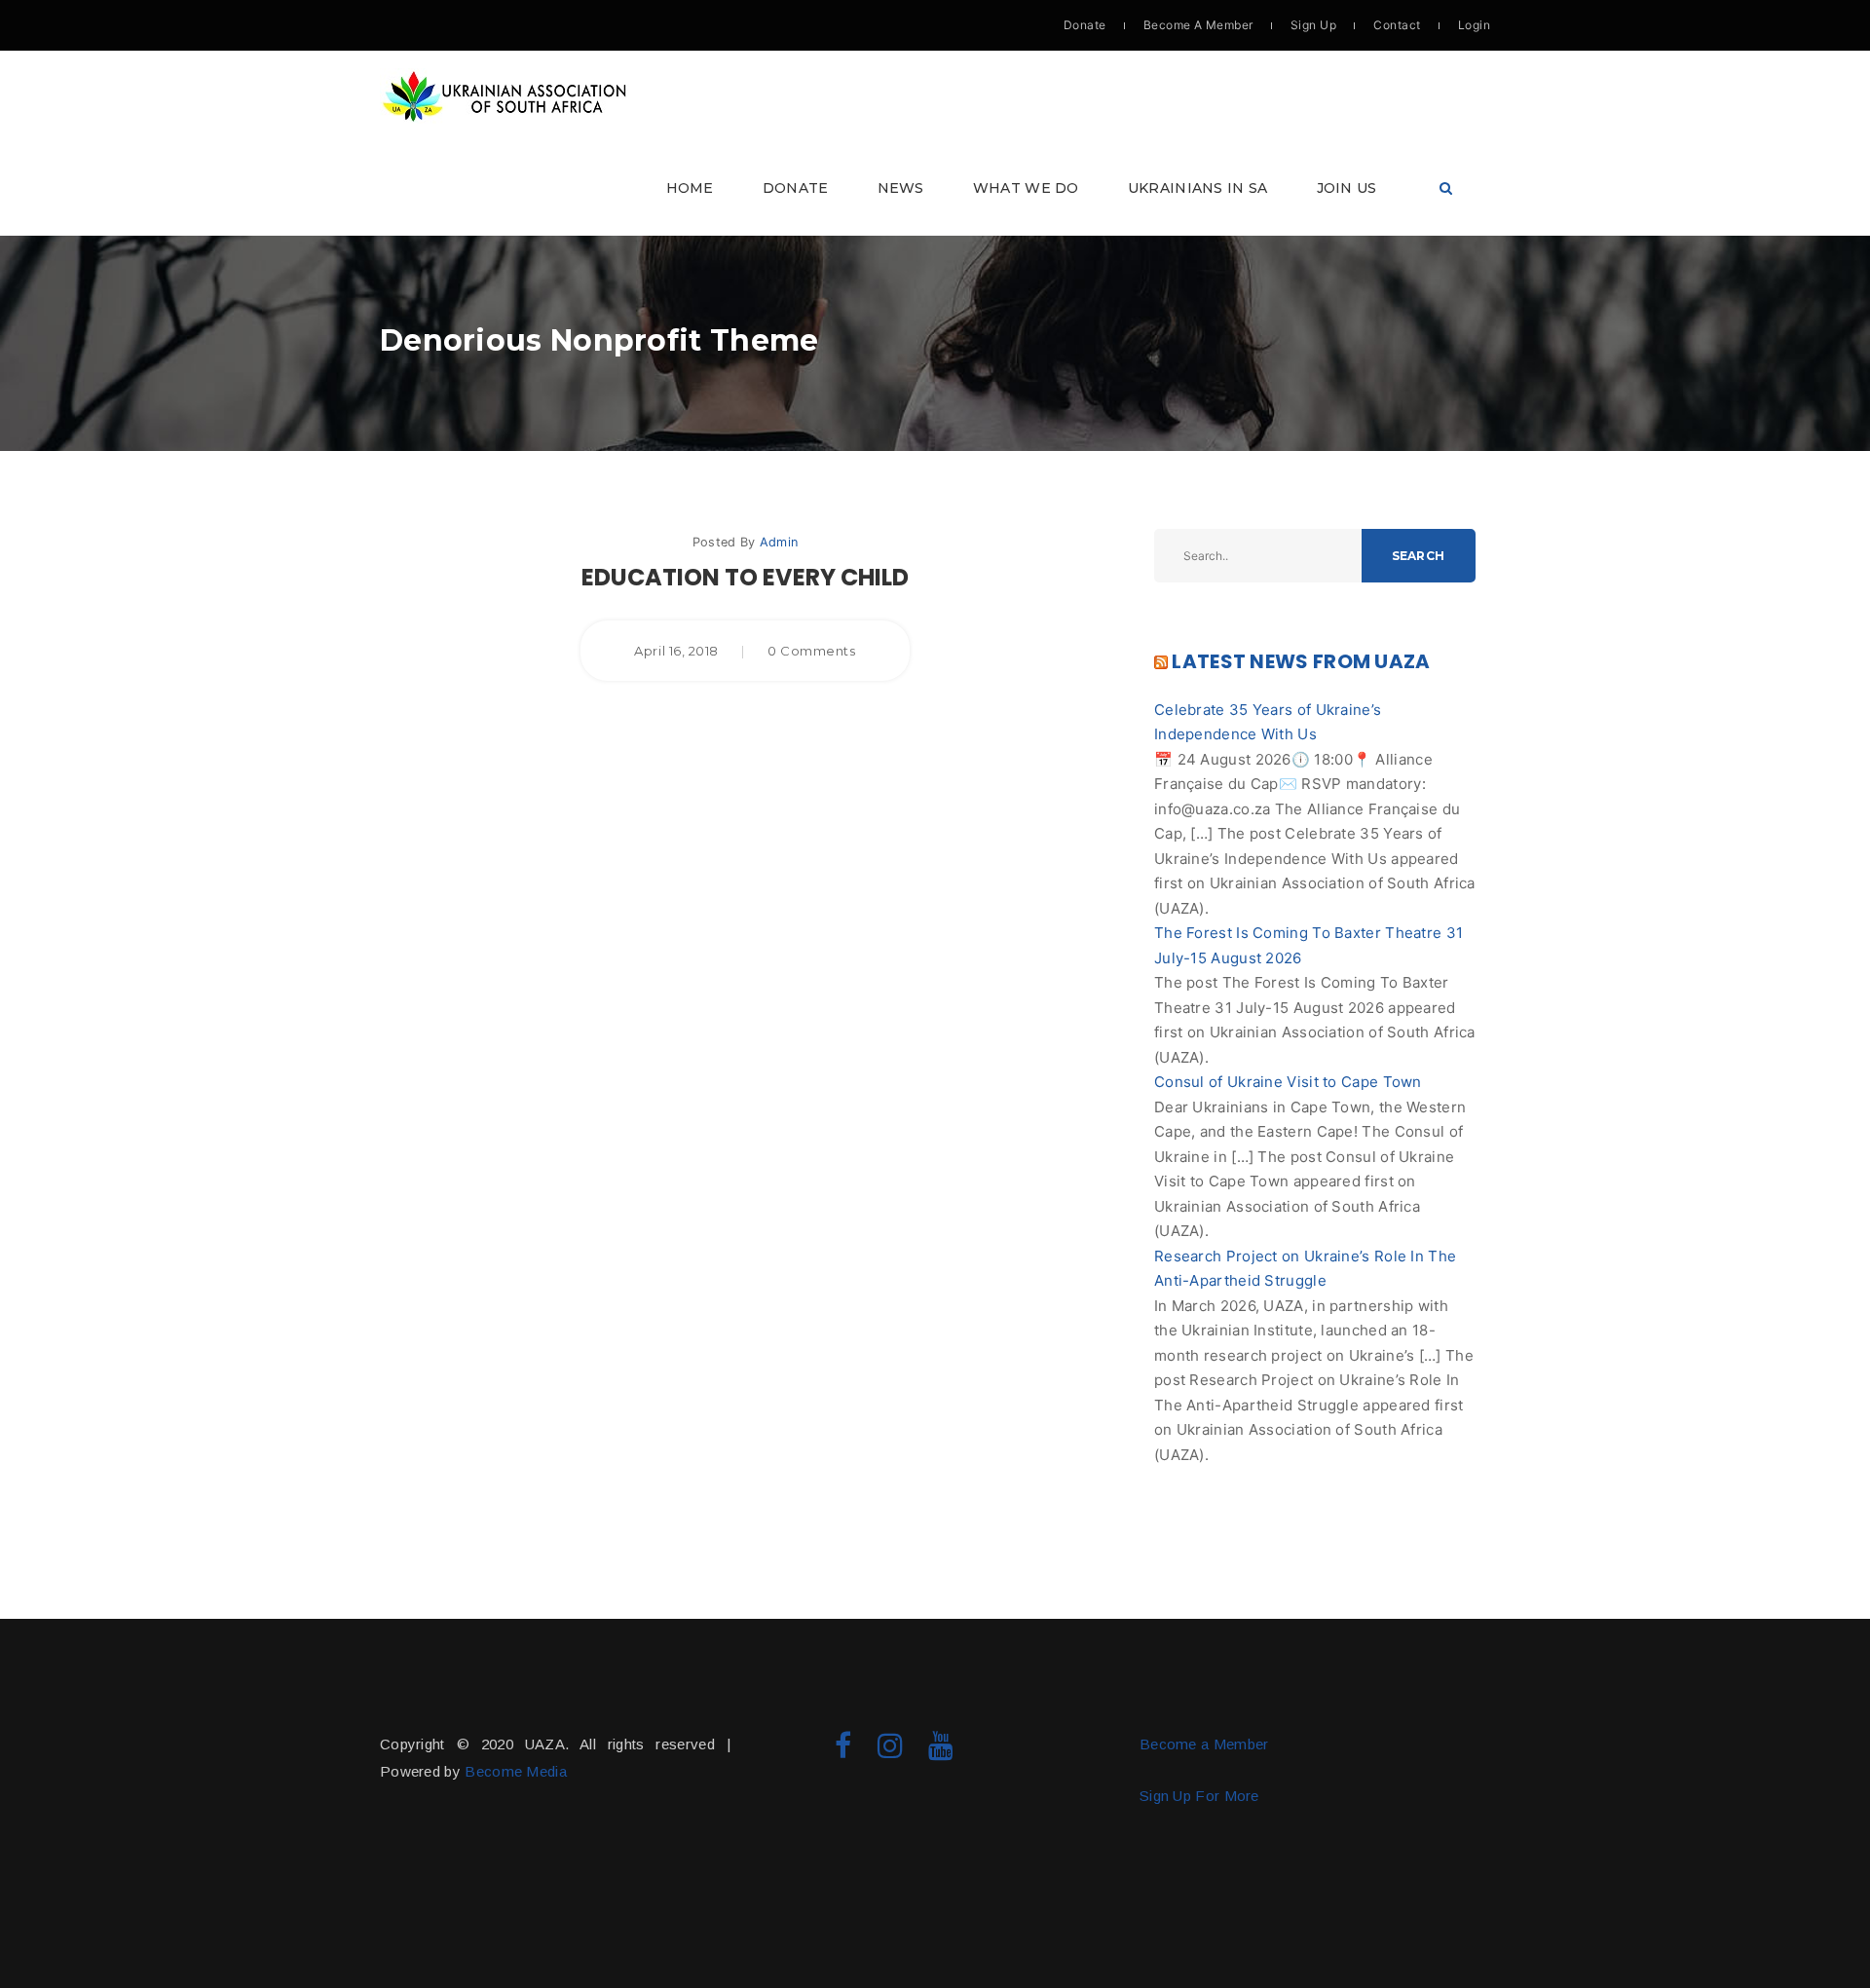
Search (1418, 556)
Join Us (1347, 188)
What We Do (1026, 188)
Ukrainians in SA (1198, 188)
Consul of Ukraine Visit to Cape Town (1288, 1082)
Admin (779, 542)
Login (1474, 25)
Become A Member (1198, 25)
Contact (1397, 25)
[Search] (1446, 188)
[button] (935, 143)
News (901, 188)
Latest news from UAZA (1301, 661)
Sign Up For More (1199, 1796)
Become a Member (1204, 1744)
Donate (1085, 25)
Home (690, 188)
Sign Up (1313, 25)
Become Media (516, 1771)
